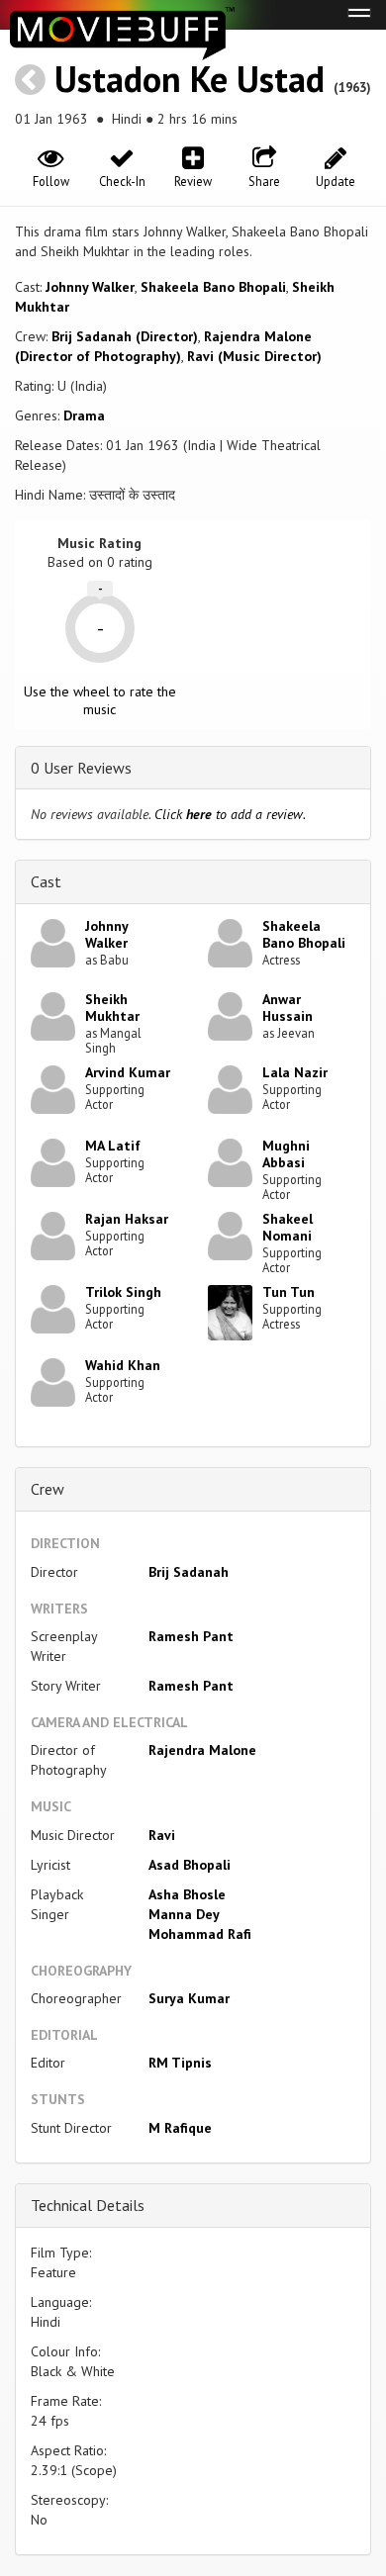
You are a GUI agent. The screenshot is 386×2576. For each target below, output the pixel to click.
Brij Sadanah (189, 1572)
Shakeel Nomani (288, 1227)
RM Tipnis (180, 2063)
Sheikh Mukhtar (112, 1008)
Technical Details (88, 2205)
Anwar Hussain (288, 1008)
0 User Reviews (81, 768)
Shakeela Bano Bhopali (213, 287)
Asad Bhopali (190, 1865)
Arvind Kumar (128, 1072)
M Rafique (180, 2128)
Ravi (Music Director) (254, 356)
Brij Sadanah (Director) (125, 336)
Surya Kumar (189, 1998)
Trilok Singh (123, 1292)
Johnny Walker (90, 287)
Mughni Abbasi (286, 1154)
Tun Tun (289, 1292)
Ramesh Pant (191, 1636)
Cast (46, 881)
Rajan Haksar (127, 1219)
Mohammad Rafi (200, 1934)
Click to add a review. (230, 814)
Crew (48, 1489)
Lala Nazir (295, 1072)
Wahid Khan (123, 1365)
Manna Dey (184, 1914)
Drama (84, 415)
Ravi (162, 1835)
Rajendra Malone (202, 1750)
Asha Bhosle (187, 1894)
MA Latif (113, 1146)
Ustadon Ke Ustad (190, 79)
